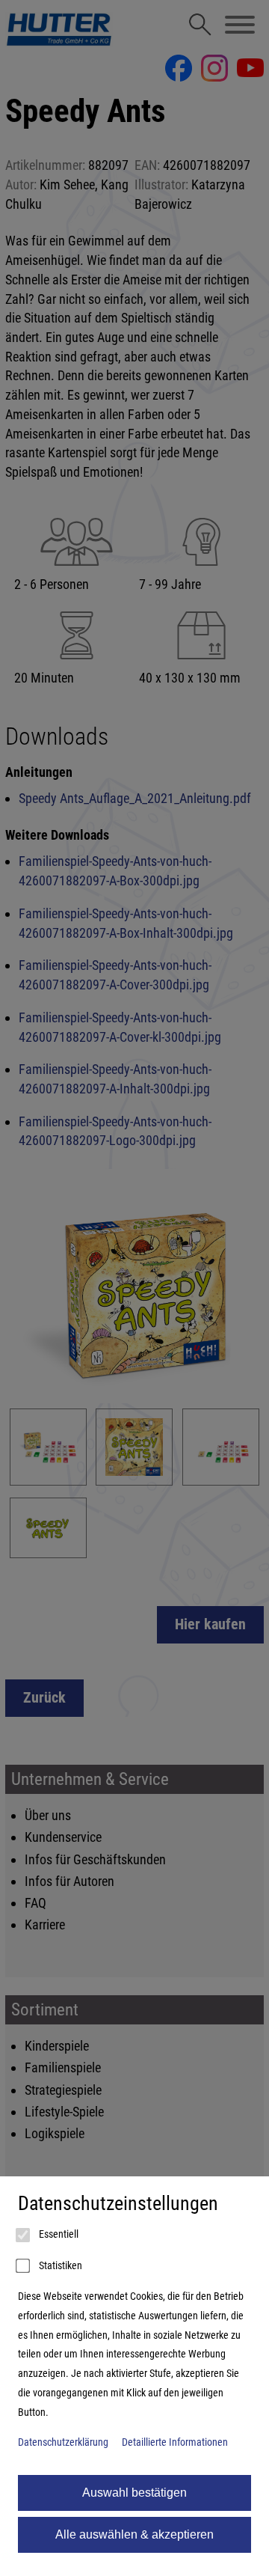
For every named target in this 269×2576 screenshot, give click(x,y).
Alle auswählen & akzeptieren (134, 2534)
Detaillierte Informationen (175, 2442)
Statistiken (59, 2266)
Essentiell (58, 2234)
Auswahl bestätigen (134, 2493)
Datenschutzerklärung (63, 2442)
